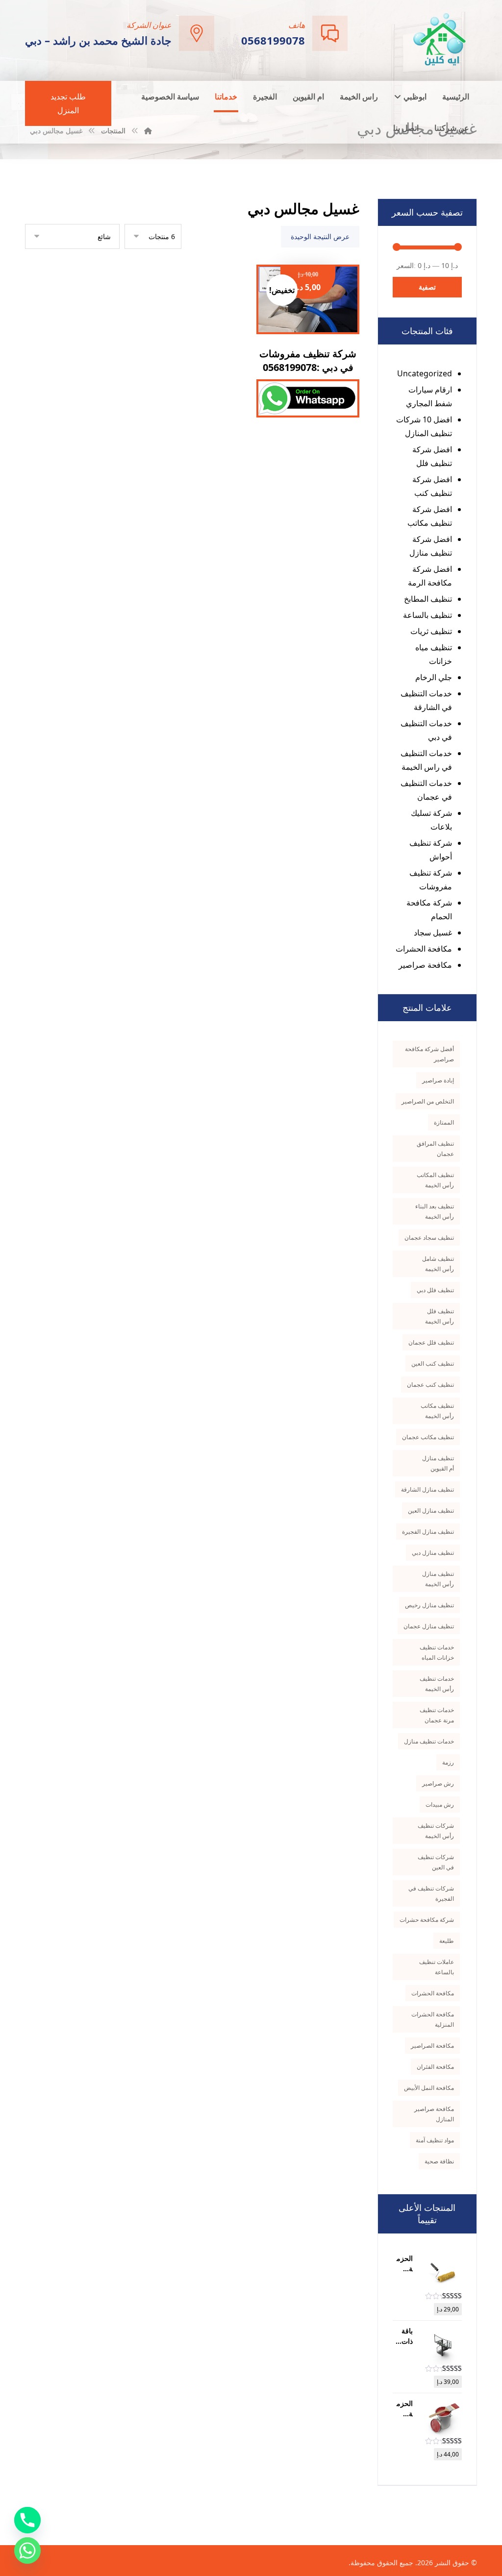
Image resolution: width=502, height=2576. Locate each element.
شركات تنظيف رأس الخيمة (436, 1831)
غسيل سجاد (433, 932)
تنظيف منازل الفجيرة (428, 1532)
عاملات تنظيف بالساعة (437, 1967)
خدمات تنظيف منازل (429, 1741)
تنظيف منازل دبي (433, 1553)
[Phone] (27, 2520)
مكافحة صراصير (425, 965)
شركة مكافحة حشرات (427, 1920)
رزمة (448, 1762)
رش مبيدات (440, 1804)
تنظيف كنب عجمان (430, 1385)
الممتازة (444, 1122)
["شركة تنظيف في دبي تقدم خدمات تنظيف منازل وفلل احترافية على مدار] (440, 39)
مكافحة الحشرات (424, 949)
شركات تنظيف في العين (436, 1862)
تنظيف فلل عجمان (431, 1342)
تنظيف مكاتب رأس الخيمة (437, 1411)
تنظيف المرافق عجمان (435, 1149)
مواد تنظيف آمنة (435, 2140)
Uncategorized (425, 373)
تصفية (427, 287)
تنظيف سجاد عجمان (429, 1238)
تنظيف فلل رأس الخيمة (439, 1316)
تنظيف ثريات (431, 631)
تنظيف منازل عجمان (429, 1626)
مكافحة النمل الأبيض (429, 2088)
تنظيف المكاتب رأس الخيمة (435, 1180)
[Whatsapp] (27, 2551)
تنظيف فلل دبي (435, 1290)
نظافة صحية (439, 2161)
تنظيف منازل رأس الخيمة (438, 1579)
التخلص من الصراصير (428, 1101)
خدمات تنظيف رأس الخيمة (437, 1684)
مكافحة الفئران (435, 2067)
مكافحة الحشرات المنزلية (433, 2019)
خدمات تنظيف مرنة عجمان (437, 1715)
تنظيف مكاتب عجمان (428, 1437)
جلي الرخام (434, 677)
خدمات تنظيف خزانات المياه (437, 1652)
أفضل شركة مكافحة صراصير (429, 1054)
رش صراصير (438, 1783)
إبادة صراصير (438, 1080)
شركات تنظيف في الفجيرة (431, 1893)
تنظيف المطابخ (428, 599)
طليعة (447, 1941)
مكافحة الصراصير (432, 2046)
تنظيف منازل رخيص (429, 1605)
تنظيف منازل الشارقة (427, 1489)
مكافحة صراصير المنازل (434, 2114)
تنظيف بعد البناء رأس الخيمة (435, 1211)
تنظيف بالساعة (427, 615)
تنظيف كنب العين (433, 1363)
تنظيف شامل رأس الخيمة (438, 1264)
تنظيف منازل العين (431, 1510)
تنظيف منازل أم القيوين (438, 1463)
